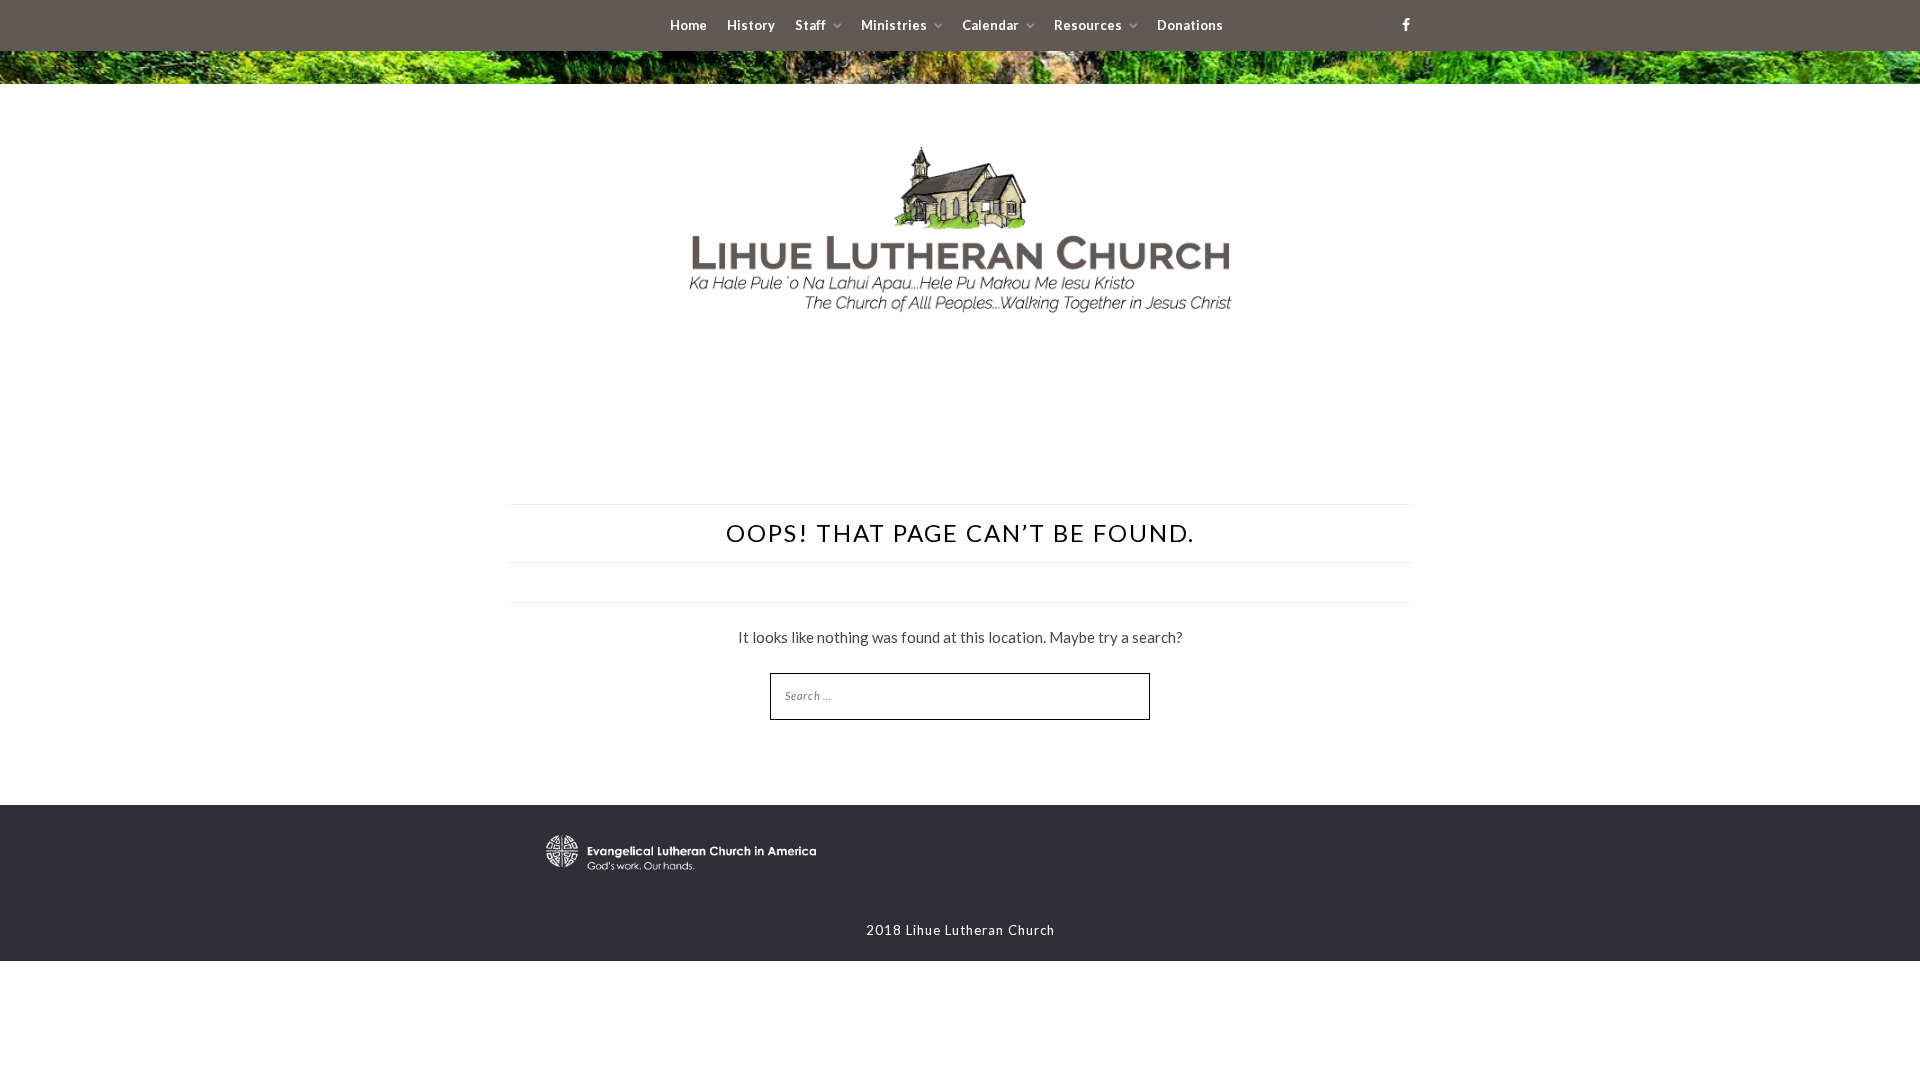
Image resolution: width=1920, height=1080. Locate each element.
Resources (1088, 25)
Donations (1190, 25)
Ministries (894, 25)
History (751, 25)
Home (688, 25)
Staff (810, 25)
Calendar (990, 25)
